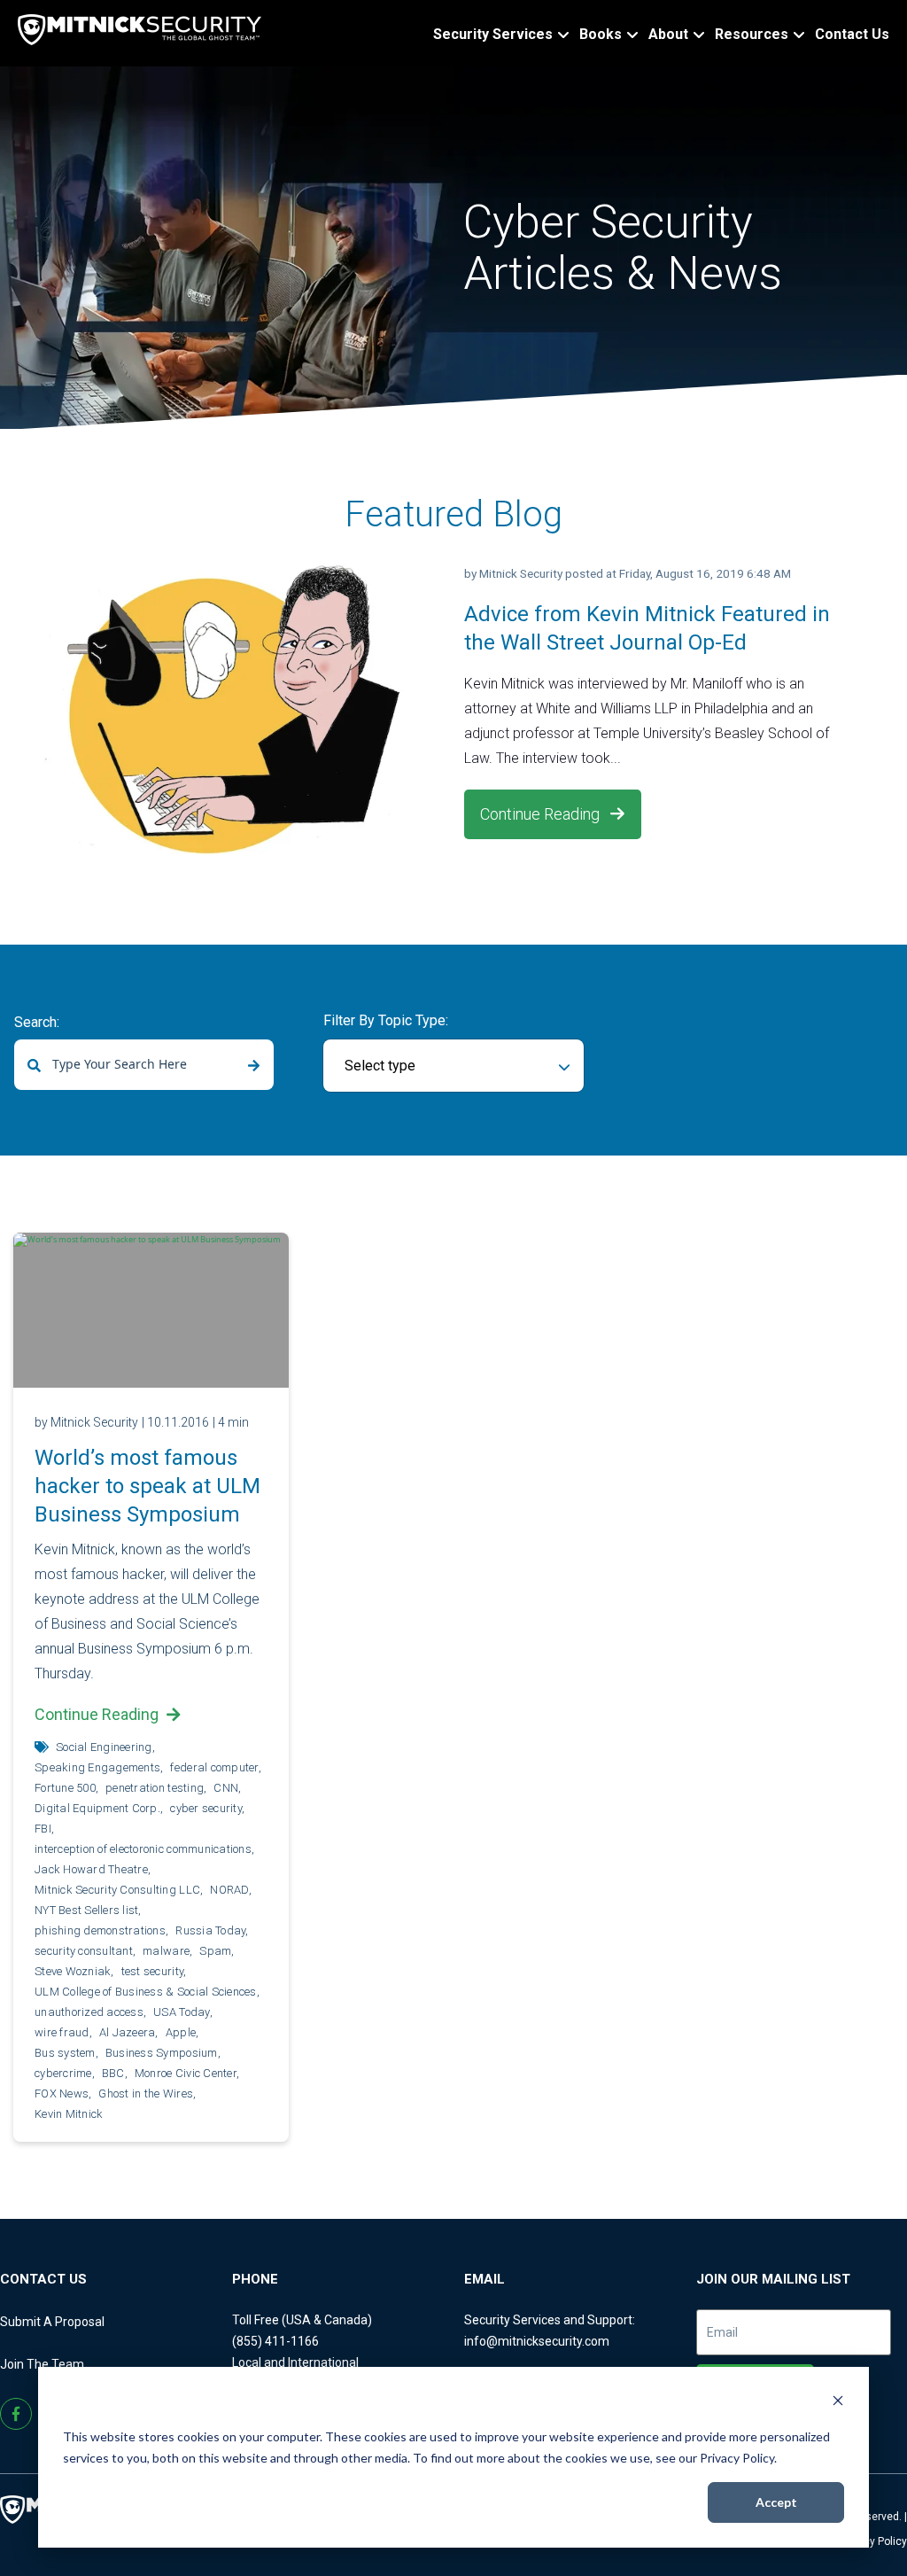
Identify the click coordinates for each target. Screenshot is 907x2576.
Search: (37, 1022)
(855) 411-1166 (275, 2341)
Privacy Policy (873, 2541)
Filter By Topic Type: (386, 1020)
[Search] (254, 1066)
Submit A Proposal (52, 2322)
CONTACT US (43, 2279)
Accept (776, 2502)
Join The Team (42, 2364)
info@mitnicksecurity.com (537, 2341)
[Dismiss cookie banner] (838, 2403)
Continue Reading (542, 814)
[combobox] (144, 1065)
